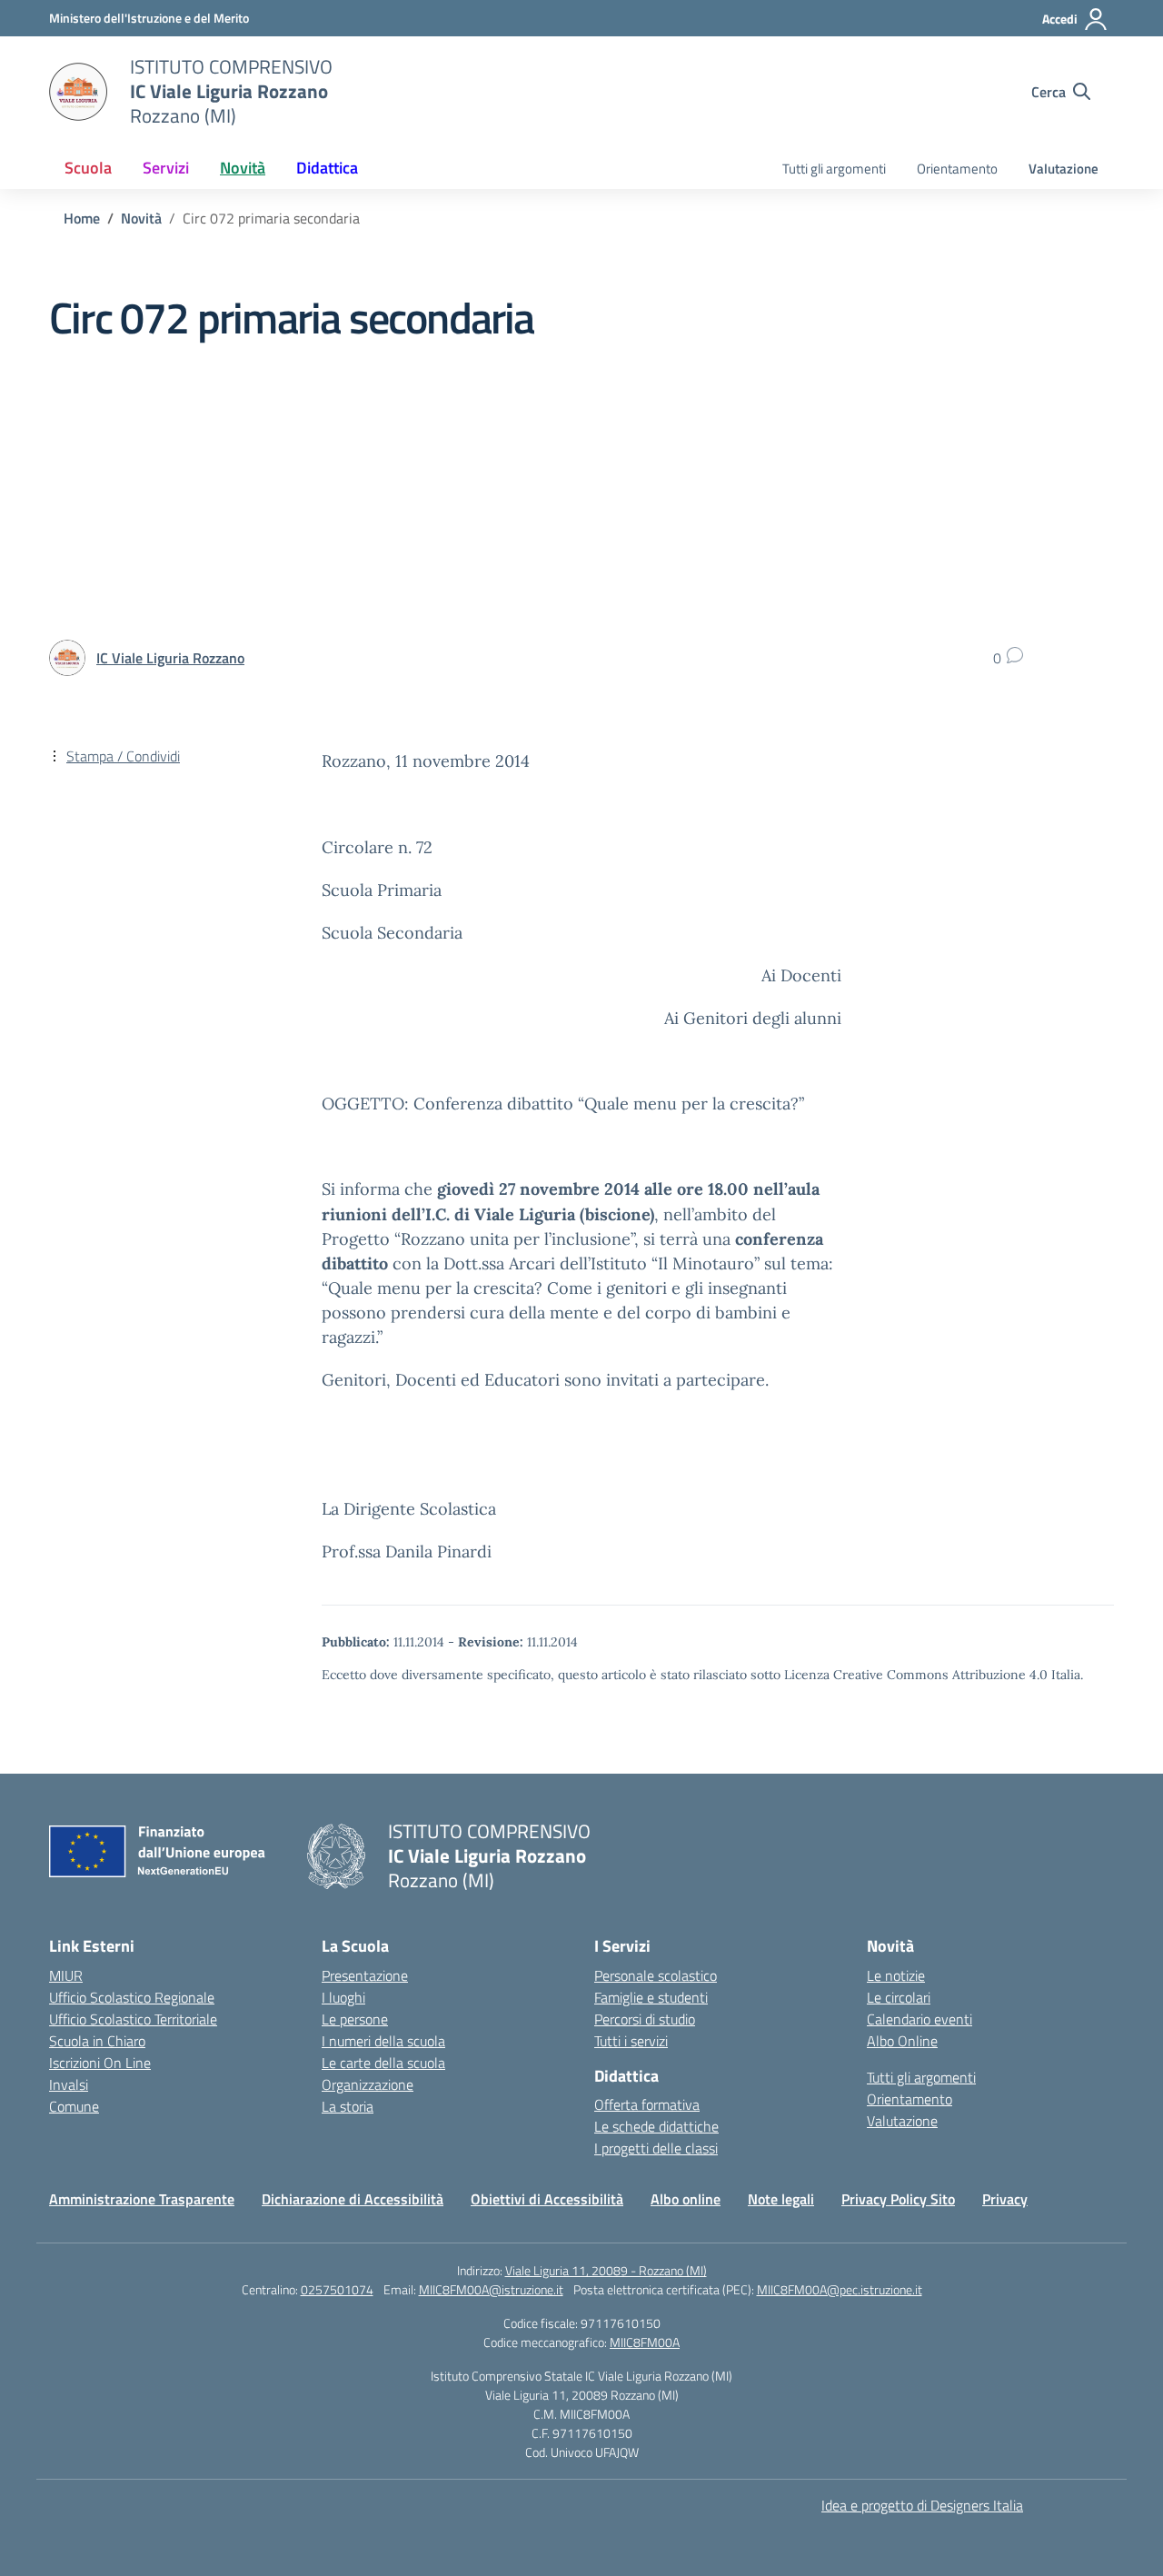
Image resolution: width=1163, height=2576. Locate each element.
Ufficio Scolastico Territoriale (133, 2019)
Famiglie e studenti (651, 1997)
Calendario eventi (919, 2019)
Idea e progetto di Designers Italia (922, 2505)
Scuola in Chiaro (97, 2041)
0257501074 (337, 2289)
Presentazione (365, 1975)
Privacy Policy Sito (898, 2199)
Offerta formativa (647, 2104)
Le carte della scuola (383, 2063)
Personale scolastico (656, 1975)
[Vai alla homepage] (78, 92)
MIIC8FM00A (645, 2342)
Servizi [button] (166, 168)
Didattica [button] (327, 168)
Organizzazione (368, 2084)
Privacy (1005, 2199)
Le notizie (896, 1975)
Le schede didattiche (656, 2126)
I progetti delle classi (656, 2148)
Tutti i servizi (631, 2041)
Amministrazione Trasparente (142, 2199)
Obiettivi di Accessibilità (547, 2199)
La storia (348, 2106)
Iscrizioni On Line (100, 2063)
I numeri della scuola (383, 2041)
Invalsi (69, 2084)
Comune (74, 2106)
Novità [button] (243, 168)
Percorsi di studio (645, 2019)
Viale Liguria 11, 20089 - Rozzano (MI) (606, 2270)
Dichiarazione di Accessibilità (353, 2199)
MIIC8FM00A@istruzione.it (491, 2289)
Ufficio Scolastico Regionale (132, 1997)
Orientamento (957, 169)
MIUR (66, 1975)
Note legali (781, 2199)
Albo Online (902, 2041)
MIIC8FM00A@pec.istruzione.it (840, 2289)
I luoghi (343, 1997)
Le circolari (899, 1997)
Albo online (686, 2199)
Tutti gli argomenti (834, 169)
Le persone (355, 2019)
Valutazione (1064, 169)
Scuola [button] (88, 168)
